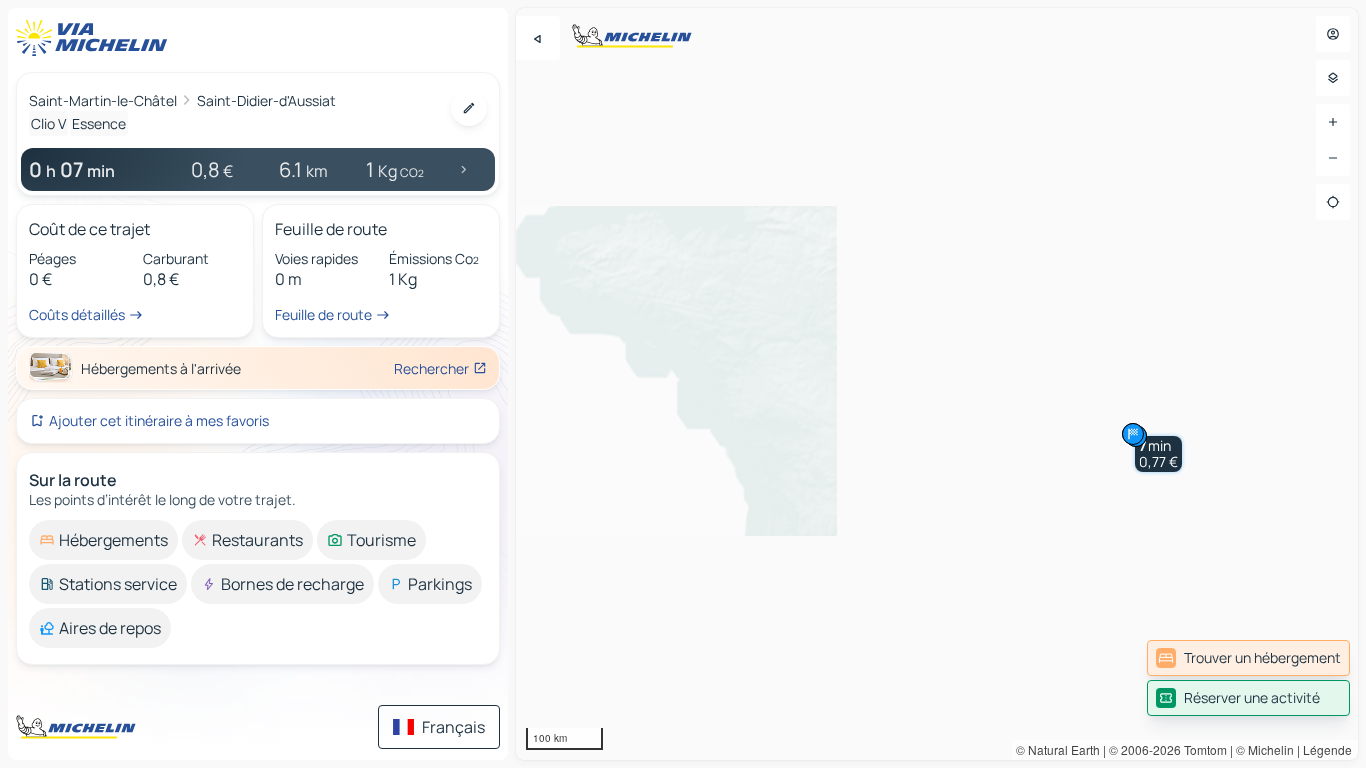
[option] (103, 540)
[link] (1248, 658)
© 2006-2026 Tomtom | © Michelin (1201, 749)
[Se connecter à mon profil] (1333, 34)
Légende (1327, 749)
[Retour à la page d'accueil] (96, 38)
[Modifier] (469, 108)
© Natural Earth (1058, 749)
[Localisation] (1333, 202)
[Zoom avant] (1333, 122)
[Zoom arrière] (1333, 158)
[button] (1158, 454)
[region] (937, 384)
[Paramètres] (1333, 78)
